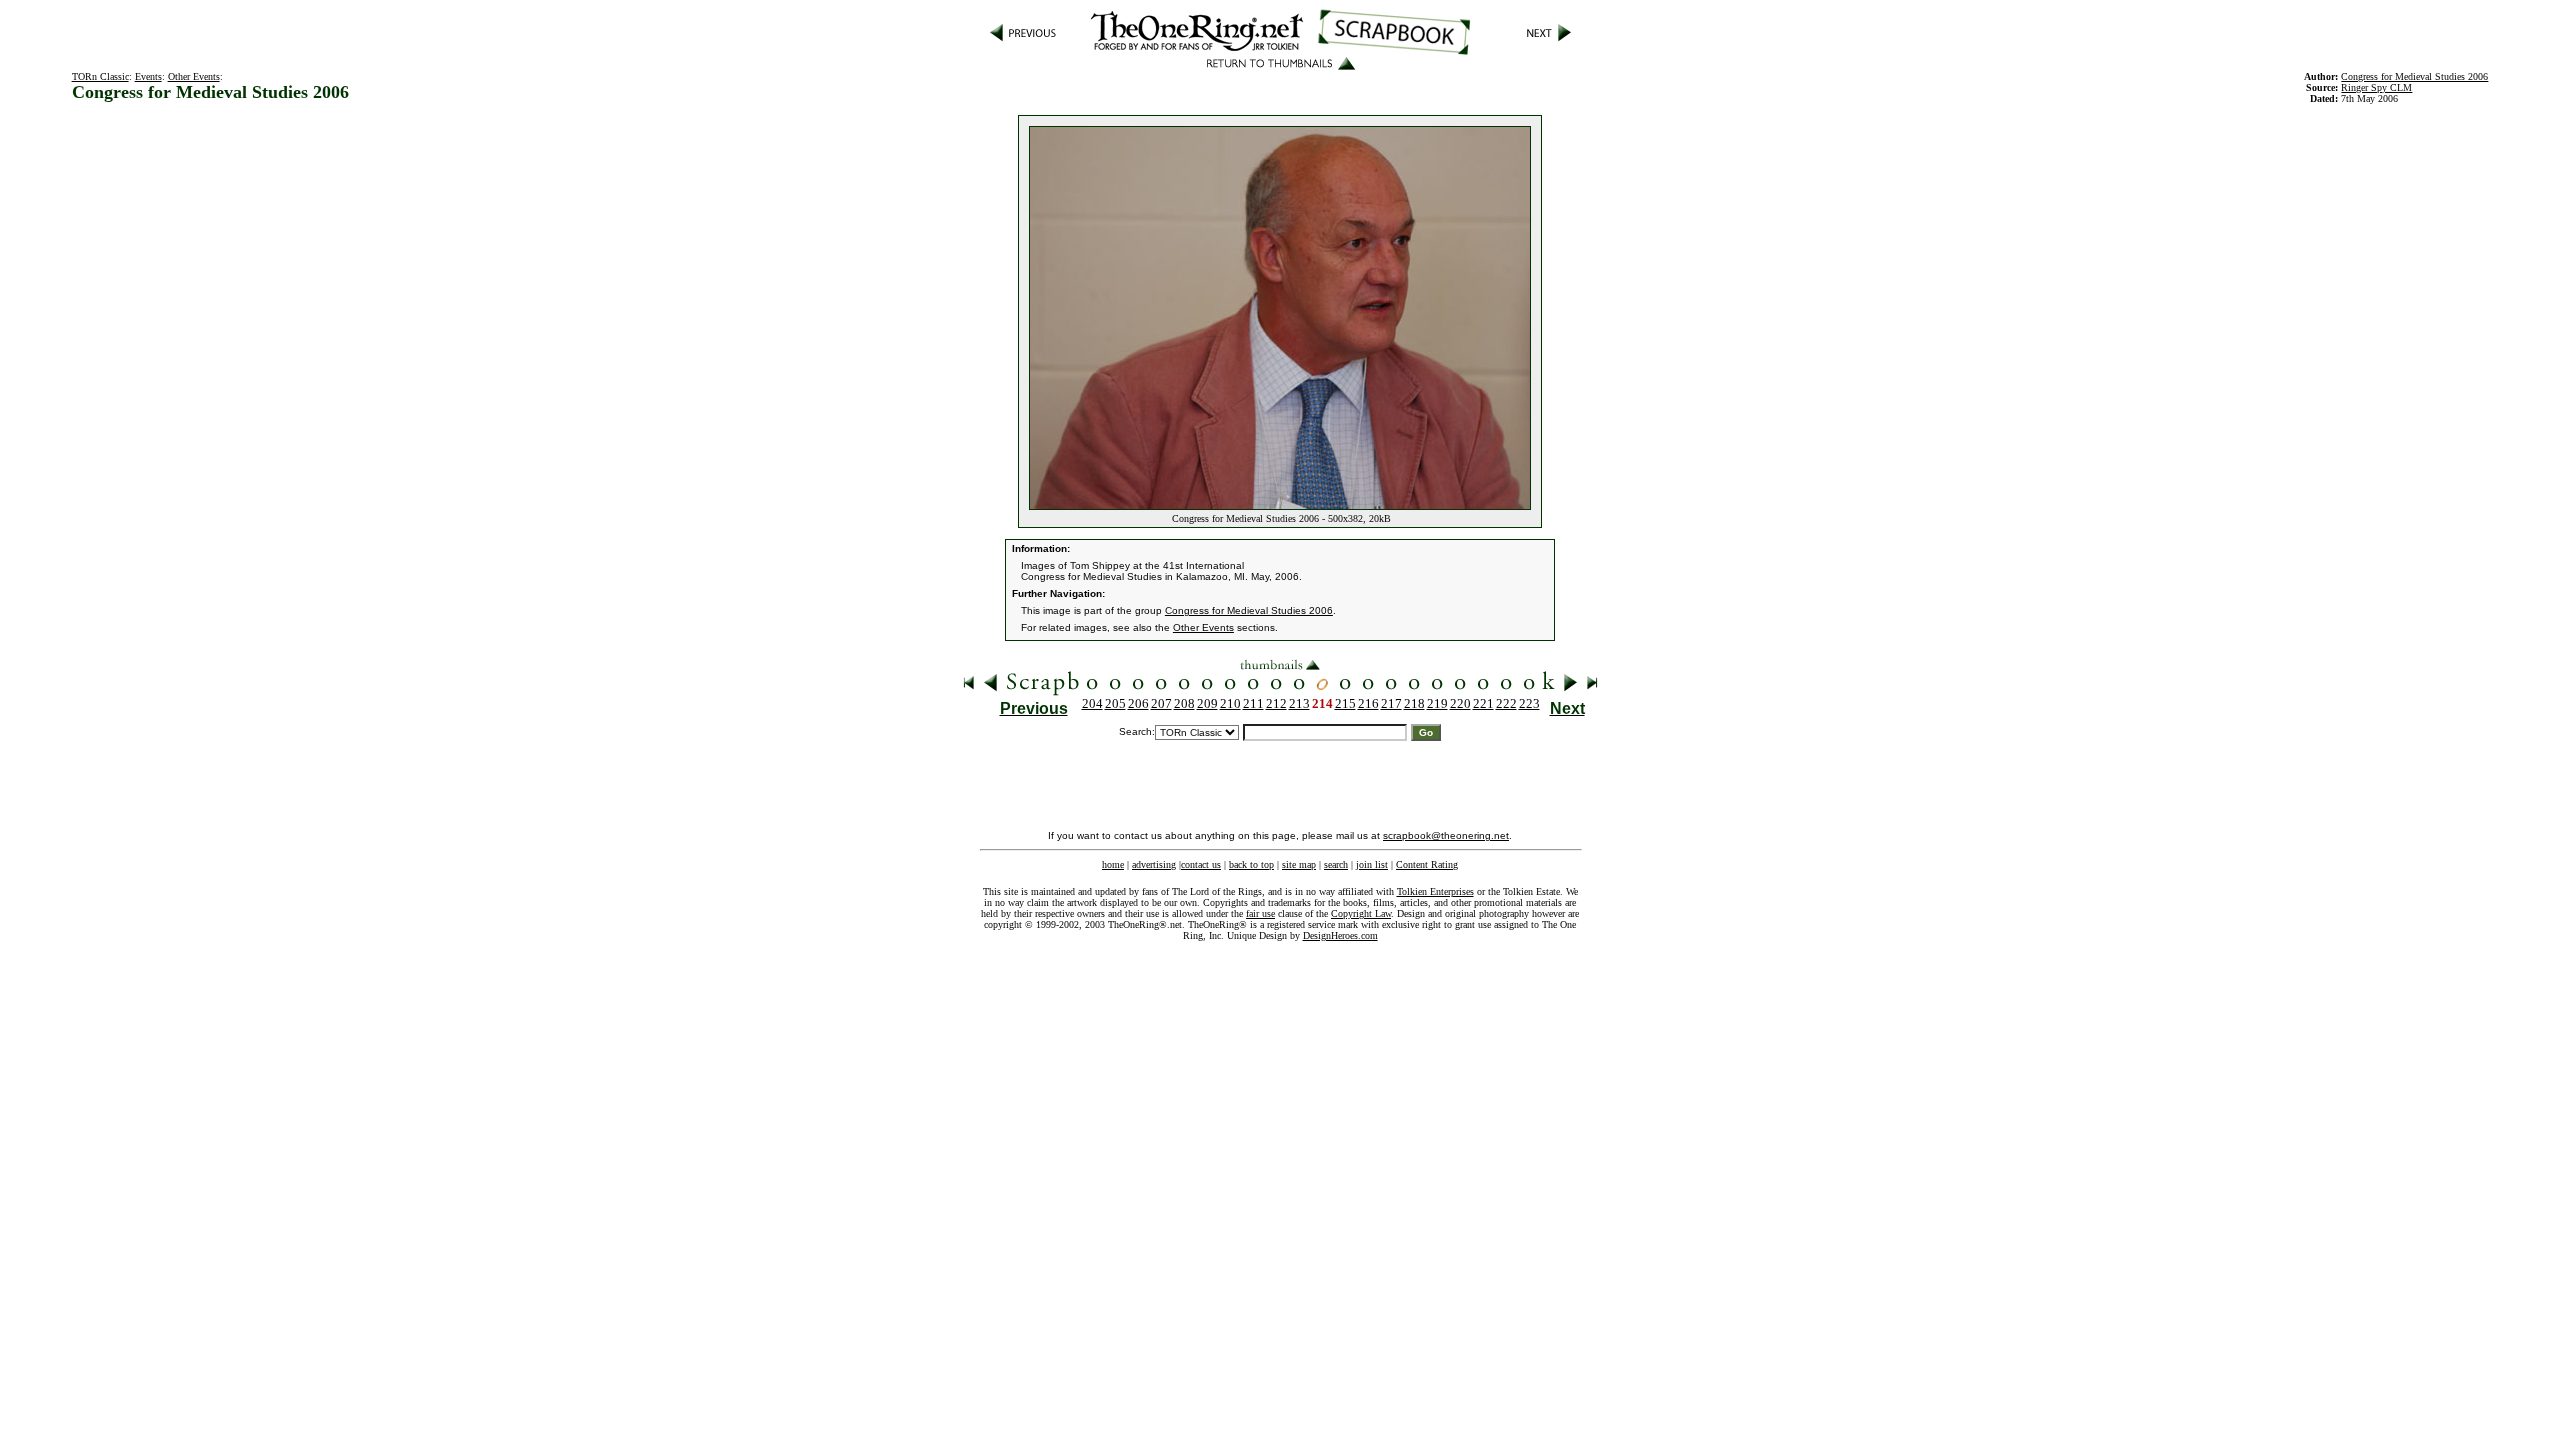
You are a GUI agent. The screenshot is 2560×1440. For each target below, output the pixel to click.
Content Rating (1427, 864)
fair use (1260, 913)
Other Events (194, 76)
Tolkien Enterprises (1435, 891)
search (1336, 864)
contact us (1201, 864)
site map (1299, 864)
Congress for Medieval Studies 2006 (2414, 76)
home (1113, 864)
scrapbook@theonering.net (1446, 835)
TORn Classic (100, 76)
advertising (1154, 864)
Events (148, 76)
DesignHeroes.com (1340, 935)
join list (1372, 864)
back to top (1251, 864)
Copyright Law (1361, 913)
